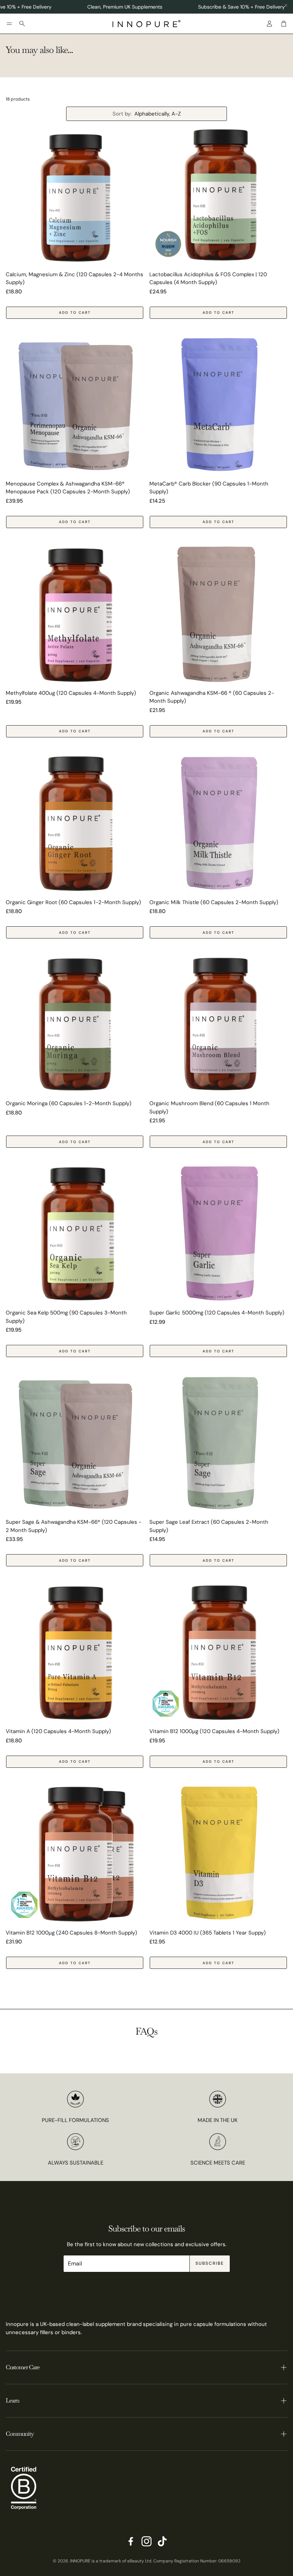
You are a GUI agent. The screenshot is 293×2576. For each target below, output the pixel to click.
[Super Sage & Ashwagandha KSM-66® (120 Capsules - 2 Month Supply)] (75, 1443)
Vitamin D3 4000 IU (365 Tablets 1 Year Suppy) (208, 1933)
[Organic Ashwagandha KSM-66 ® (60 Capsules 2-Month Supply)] (218, 614)
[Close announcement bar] (286, 5)
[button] (9, 24)
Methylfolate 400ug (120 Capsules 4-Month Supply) (71, 693)
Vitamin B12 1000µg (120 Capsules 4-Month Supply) (214, 1731)
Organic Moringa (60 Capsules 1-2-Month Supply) (69, 1103)
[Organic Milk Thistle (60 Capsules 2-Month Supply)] (218, 824)
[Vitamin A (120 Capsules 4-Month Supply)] (75, 1653)
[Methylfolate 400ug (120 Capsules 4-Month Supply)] (75, 614)
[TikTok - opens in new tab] (162, 2541)
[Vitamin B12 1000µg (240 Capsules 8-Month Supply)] (75, 1854)
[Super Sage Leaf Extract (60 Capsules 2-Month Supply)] (218, 1443)
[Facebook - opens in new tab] (131, 2541)
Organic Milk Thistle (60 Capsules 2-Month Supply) (214, 902)
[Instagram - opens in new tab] (146, 2541)
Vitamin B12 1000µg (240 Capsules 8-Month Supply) (71, 1933)
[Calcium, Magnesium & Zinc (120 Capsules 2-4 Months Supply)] (75, 196)
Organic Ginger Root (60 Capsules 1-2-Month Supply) (73, 902)
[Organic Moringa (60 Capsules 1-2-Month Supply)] (75, 1025)
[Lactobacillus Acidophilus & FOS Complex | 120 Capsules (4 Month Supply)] (218, 196)
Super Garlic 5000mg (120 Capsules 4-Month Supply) (217, 1313)
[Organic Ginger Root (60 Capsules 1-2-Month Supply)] (75, 824)
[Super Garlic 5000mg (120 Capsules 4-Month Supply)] (218, 1234)
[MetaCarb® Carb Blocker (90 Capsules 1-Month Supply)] (218, 405)
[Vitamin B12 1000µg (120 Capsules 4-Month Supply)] (218, 1653)
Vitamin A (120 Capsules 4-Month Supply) (58, 1731)
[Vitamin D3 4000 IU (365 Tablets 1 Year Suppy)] (218, 1854)
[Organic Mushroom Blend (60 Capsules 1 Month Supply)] (218, 1025)
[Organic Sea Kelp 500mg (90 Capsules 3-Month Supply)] (75, 1234)
